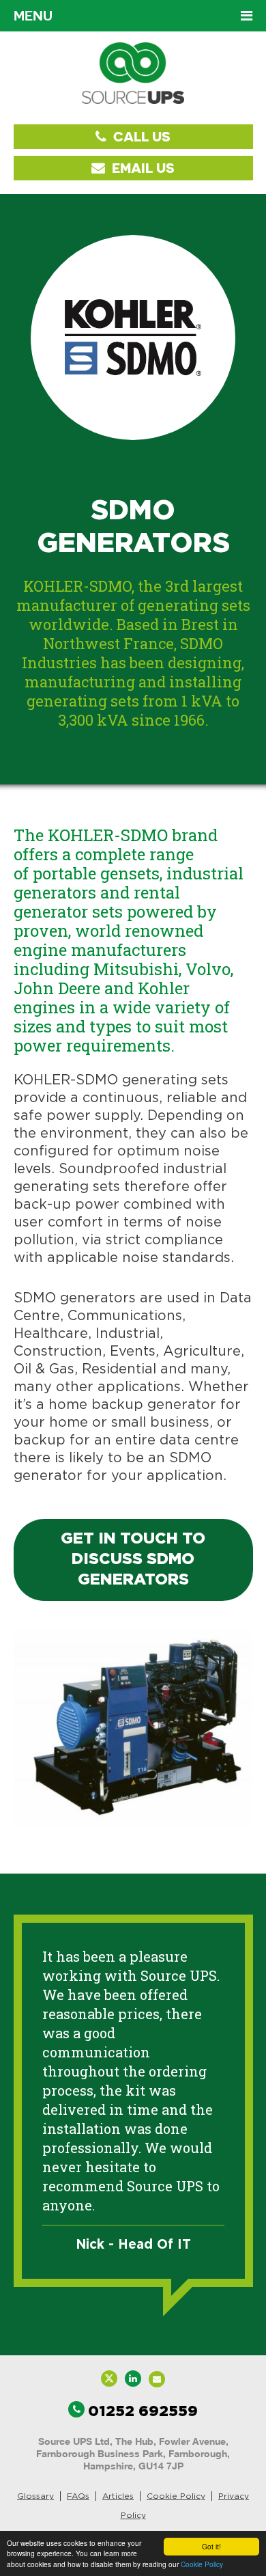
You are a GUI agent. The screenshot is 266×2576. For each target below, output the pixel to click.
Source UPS (133, 73)
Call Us (140, 136)
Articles (118, 2496)
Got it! (211, 2546)
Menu (33, 16)
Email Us (142, 168)
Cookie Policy (202, 2564)
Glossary (35, 2496)
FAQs (78, 2496)
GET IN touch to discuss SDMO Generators (133, 1560)
